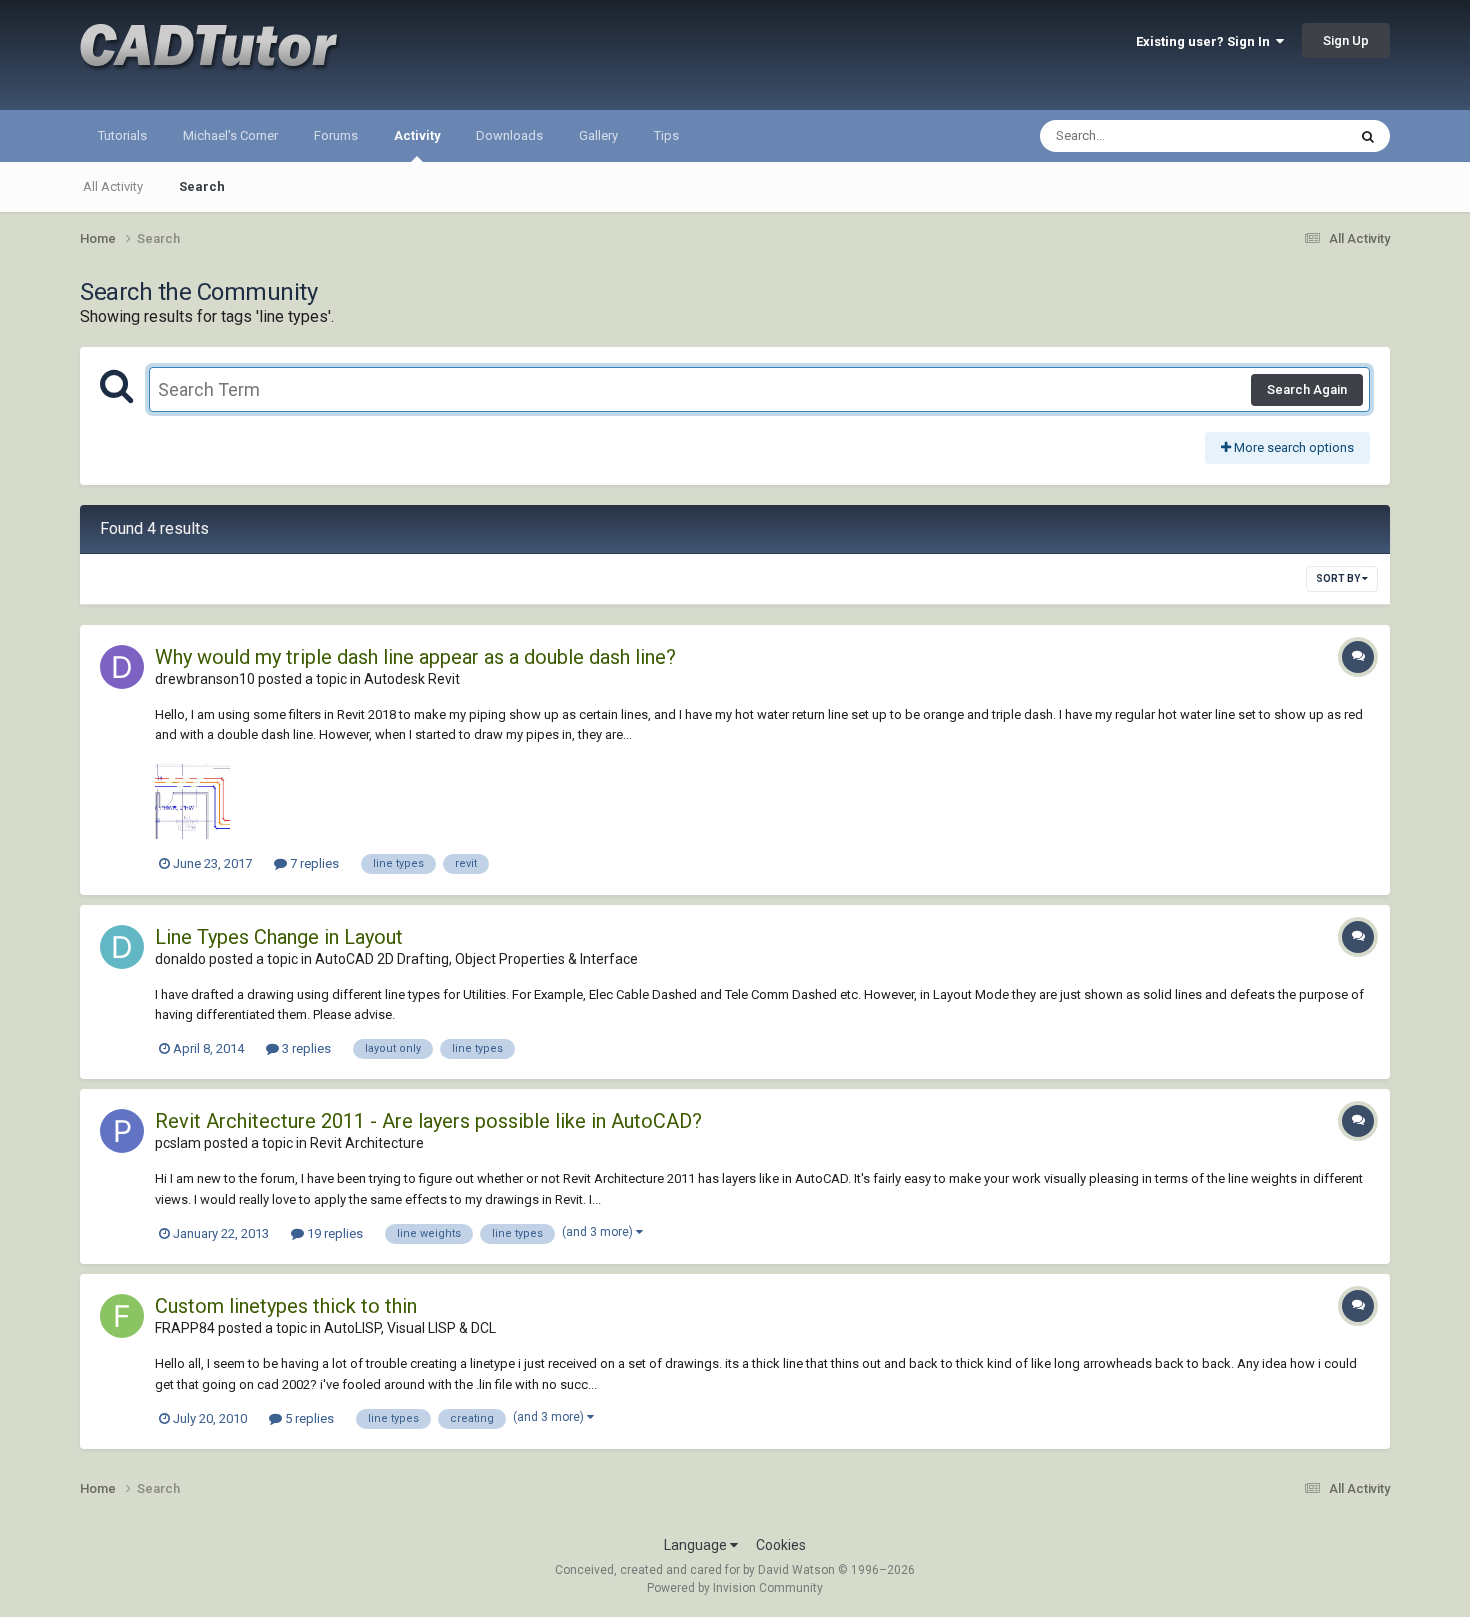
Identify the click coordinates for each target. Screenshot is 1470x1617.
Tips (666, 135)
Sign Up (1346, 40)
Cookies (781, 1545)
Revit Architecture (367, 1143)
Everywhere (1287, 136)
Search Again (1307, 389)
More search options (1292, 447)
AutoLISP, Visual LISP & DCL (410, 1328)
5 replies (308, 1418)
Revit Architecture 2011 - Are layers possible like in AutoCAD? (428, 1121)
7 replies (313, 863)
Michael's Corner (230, 135)
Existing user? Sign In (1206, 41)
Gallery (598, 135)
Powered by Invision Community (735, 1588)
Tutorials (122, 135)
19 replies (333, 1233)
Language (697, 1545)
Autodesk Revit (412, 679)
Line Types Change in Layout (279, 937)
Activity (417, 135)
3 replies (305, 1048)
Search (202, 186)
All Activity (113, 186)
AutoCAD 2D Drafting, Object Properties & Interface (476, 959)
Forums (336, 135)
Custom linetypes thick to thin (286, 1306)
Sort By (1339, 578)
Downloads (509, 135)
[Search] (1368, 136)
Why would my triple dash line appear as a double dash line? (415, 657)
